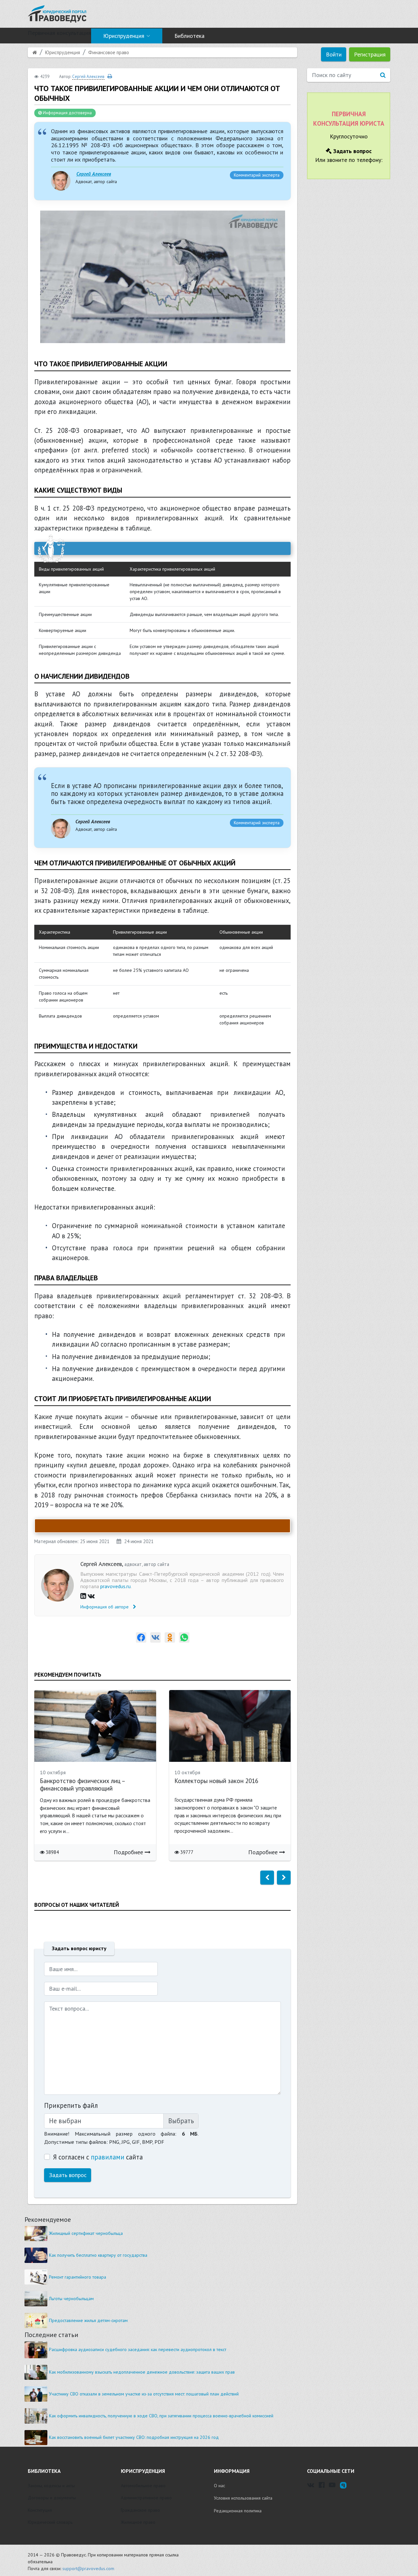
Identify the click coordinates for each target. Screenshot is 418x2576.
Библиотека (189, 36)
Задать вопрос (68, 2175)
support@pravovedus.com (88, 2568)
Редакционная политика (238, 2511)
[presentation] (267, 1878)
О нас (219, 2486)
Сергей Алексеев (94, 174)
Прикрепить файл (71, 2105)
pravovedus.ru (115, 1586)
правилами (108, 2157)
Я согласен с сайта (98, 2157)
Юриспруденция (124, 36)
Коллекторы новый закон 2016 (216, 1781)
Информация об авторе (105, 1607)
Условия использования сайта (243, 2498)
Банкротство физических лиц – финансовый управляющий (82, 1785)
